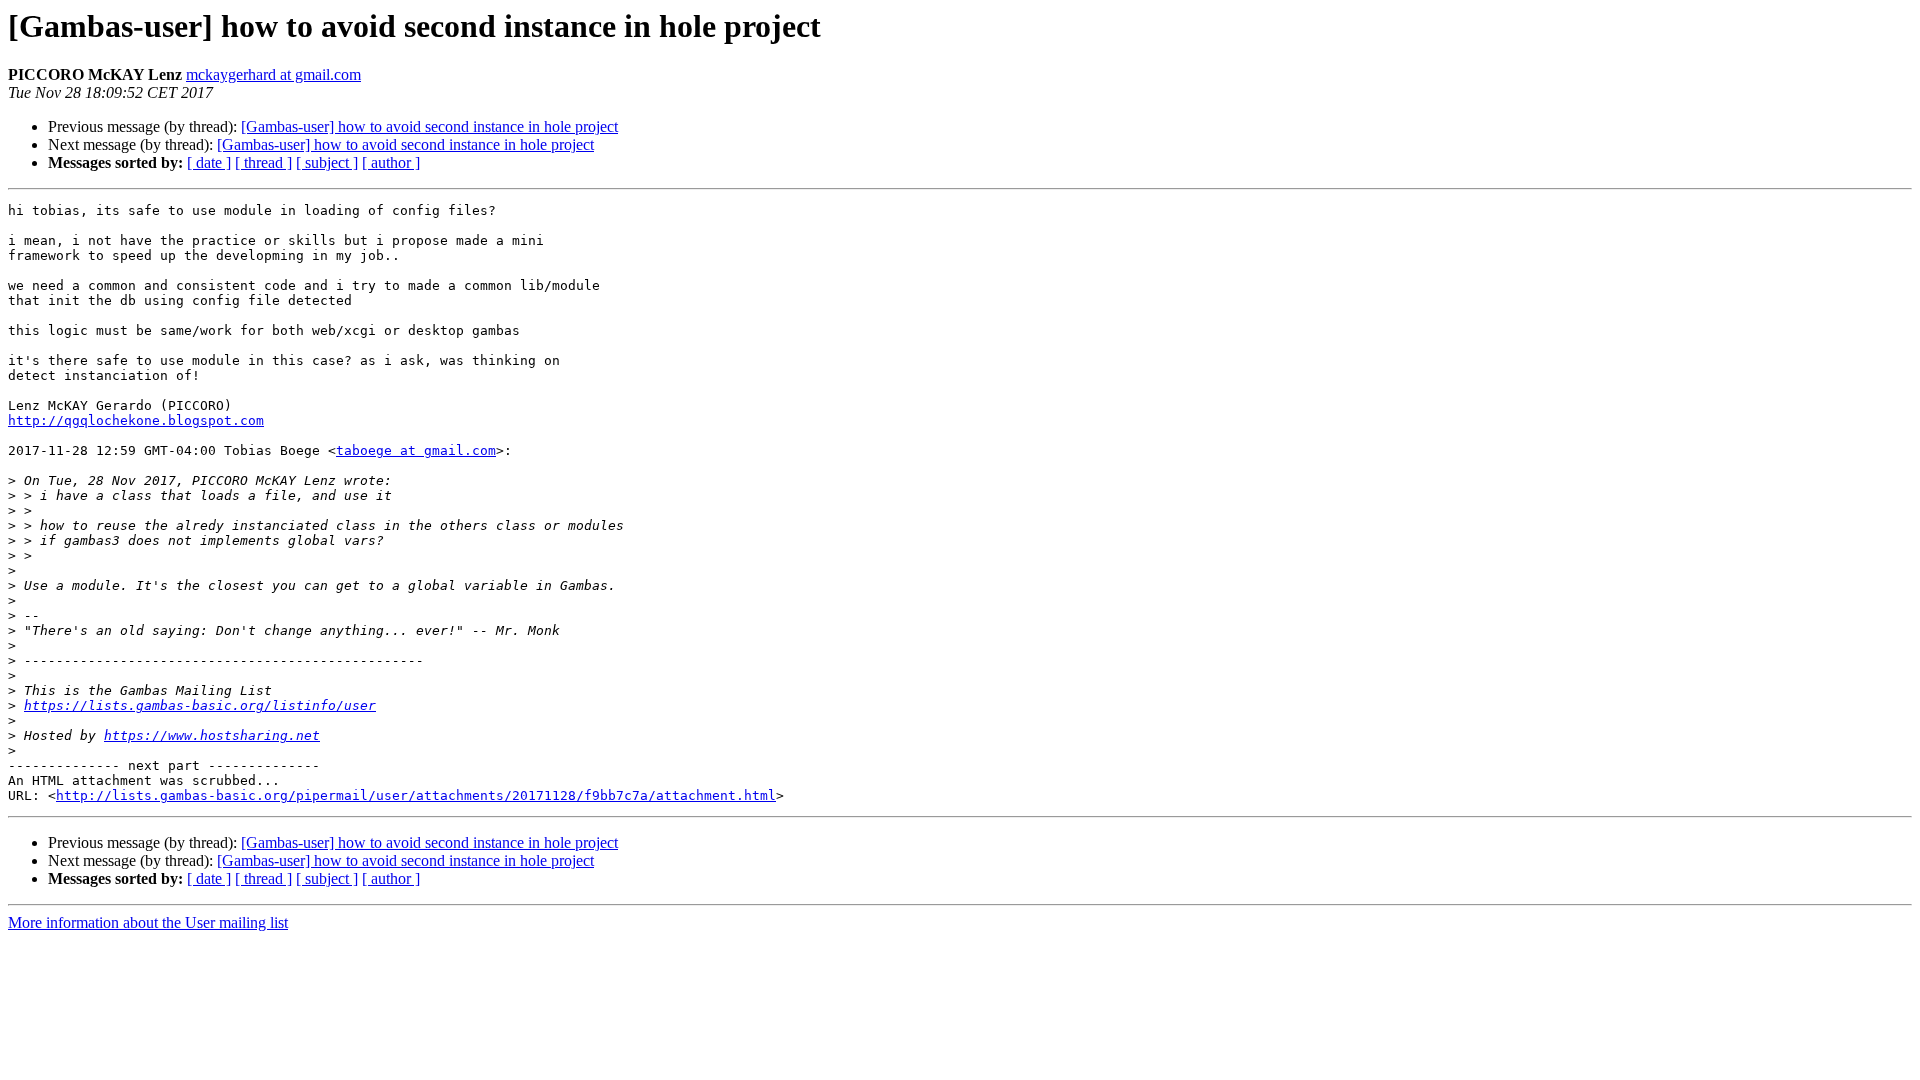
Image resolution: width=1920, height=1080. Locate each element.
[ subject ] (327, 162)
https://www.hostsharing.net (212, 735)
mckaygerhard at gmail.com (273, 74)
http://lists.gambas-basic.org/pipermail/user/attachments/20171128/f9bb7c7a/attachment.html (416, 795)
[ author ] (391, 162)
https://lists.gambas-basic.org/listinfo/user (200, 705)
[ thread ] (263, 162)
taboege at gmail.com (416, 450)
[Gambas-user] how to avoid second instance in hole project (429, 126)
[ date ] (209, 162)
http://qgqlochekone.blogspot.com (136, 420)
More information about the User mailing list (148, 922)
